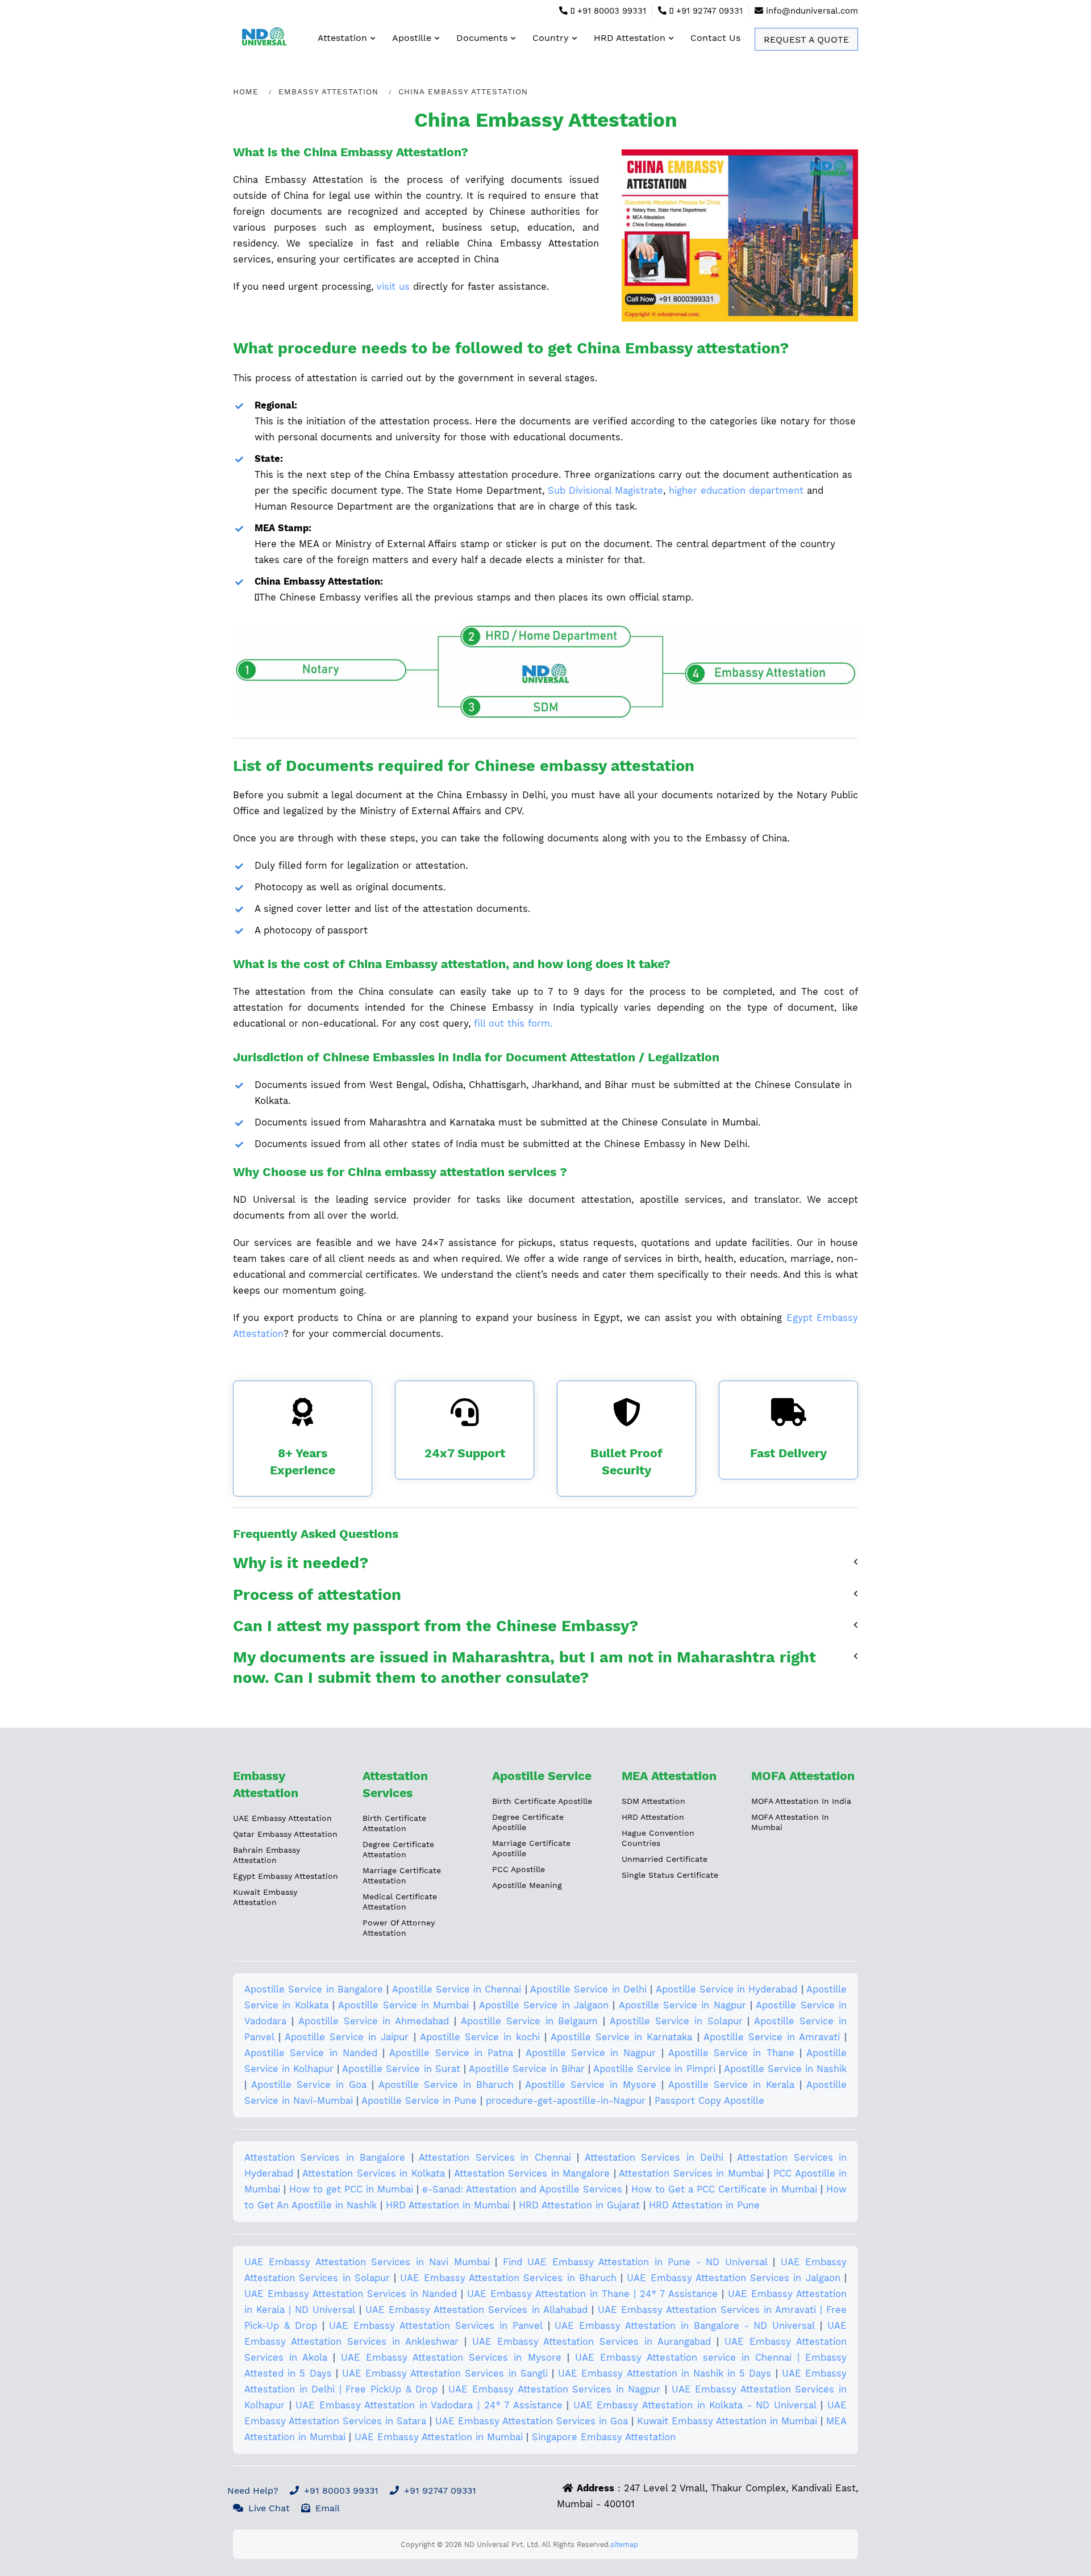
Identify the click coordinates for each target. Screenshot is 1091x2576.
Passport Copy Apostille (709, 2101)
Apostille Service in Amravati (772, 2037)
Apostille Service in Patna (451, 2053)
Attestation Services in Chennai (495, 2158)
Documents (482, 38)
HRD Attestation (630, 38)
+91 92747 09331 (708, 11)
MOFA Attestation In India (801, 1801)
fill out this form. (513, 1024)
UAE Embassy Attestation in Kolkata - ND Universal (695, 2405)
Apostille (412, 38)
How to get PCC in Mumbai (351, 2189)
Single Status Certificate (670, 1875)
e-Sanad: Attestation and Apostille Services (522, 2189)
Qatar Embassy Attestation (285, 1834)
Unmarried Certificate (665, 1859)
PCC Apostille (519, 1869)
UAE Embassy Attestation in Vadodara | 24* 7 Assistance (429, 2405)
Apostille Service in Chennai (457, 1989)
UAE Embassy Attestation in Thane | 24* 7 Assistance (592, 2294)
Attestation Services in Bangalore (325, 2158)
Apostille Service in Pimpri (654, 2069)
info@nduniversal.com (812, 11)
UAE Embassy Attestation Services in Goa (532, 2421)
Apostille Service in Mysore (591, 2085)
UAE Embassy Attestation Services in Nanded (351, 2294)
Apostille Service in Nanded (311, 2053)
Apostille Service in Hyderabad (727, 1989)
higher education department (736, 491)
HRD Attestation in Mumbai (448, 2205)
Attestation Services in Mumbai (691, 2173)
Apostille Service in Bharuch (446, 2085)
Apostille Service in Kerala (731, 2085)
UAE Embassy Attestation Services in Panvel (436, 2326)
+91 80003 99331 (610, 11)
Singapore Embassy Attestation (604, 2437)
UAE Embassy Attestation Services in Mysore (451, 2358)
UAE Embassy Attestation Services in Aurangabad (592, 2342)
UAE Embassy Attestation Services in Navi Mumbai (367, 2262)
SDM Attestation (653, 1801)
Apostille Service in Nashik (785, 2069)
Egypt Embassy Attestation (286, 1876)
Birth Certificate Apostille (542, 1801)
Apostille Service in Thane (731, 2053)
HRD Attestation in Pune (704, 2205)
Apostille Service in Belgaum (530, 2021)
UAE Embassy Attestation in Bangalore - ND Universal (685, 2326)
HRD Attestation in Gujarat (579, 2205)
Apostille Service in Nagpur (682, 2005)
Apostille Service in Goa (309, 2085)
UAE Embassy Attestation (282, 1818)
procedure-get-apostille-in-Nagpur (566, 2101)
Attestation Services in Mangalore (532, 2173)
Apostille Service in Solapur (676, 2021)
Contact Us (715, 38)
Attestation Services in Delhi (654, 2158)
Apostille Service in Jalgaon (544, 2005)
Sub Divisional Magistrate (605, 491)
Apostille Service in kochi (480, 2037)
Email (328, 2508)
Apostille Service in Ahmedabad (374, 2021)
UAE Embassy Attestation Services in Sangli (445, 2373)
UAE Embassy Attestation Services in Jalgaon (733, 2278)
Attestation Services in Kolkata (374, 2173)
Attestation (342, 38)
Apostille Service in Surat (401, 2069)
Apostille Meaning (527, 1885)
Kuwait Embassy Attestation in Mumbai (727, 2421)
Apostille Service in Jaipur (347, 2037)
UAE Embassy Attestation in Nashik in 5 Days (665, 2373)
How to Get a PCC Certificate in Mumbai (724, 2189)
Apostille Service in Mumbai (403, 2005)
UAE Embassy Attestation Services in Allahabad (476, 2310)
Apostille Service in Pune (419, 2101)
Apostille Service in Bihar (527, 2069)
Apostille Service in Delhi (588, 1989)
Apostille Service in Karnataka (621, 2037)
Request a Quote (806, 39)
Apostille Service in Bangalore (314, 1989)
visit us (393, 287)
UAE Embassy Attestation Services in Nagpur (554, 2389)
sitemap (624, 2544)
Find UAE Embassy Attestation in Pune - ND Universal (635, 2262)
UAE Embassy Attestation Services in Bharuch (508, 2278)
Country (551, 38)
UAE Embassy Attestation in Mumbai (439, 2437)
